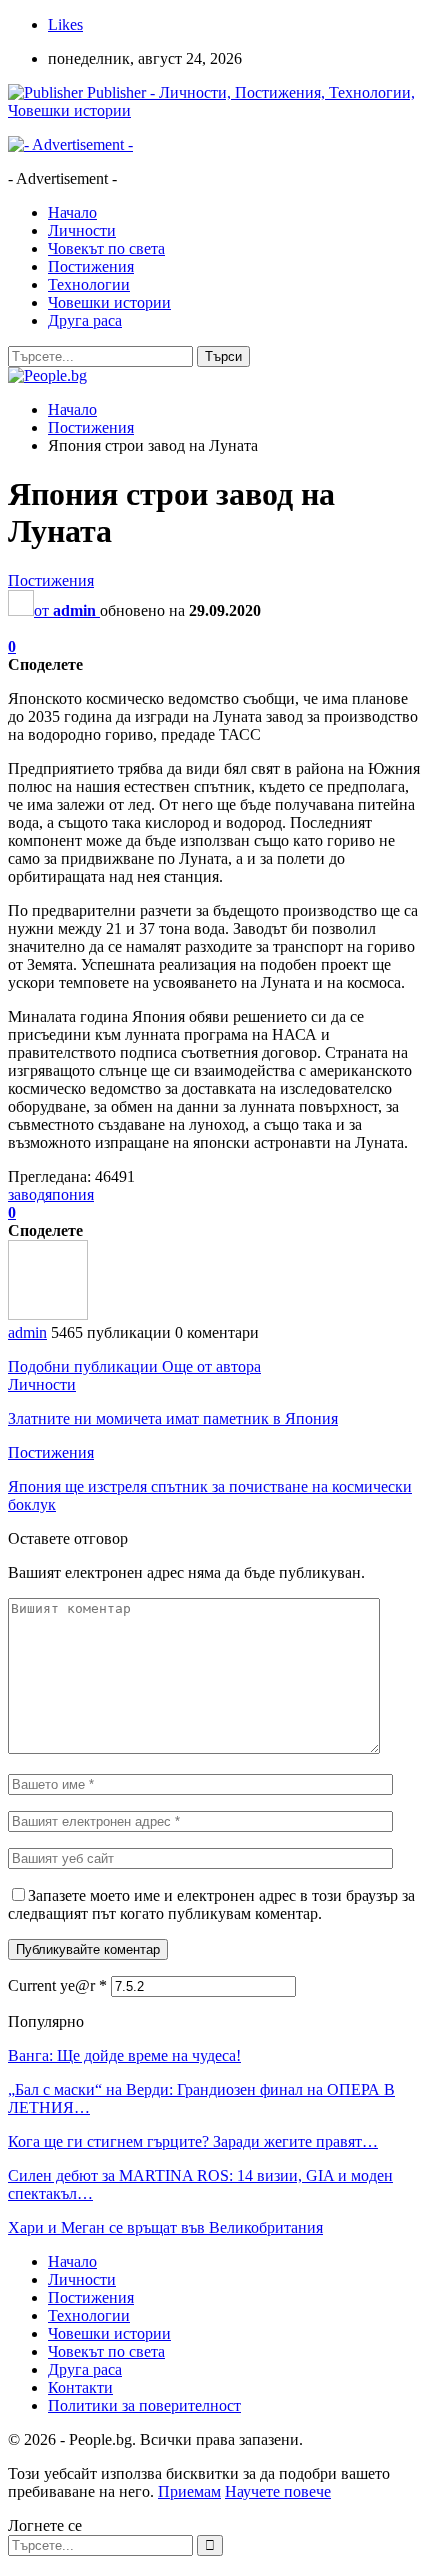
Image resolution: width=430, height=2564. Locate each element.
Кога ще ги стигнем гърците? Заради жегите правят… (193, 2141)
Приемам (189, 2491)
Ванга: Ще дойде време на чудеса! (124, 2055)
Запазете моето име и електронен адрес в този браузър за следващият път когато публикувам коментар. (211, 1904)
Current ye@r (57, 1985)
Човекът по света (106, 248)
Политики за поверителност (144, 2405)
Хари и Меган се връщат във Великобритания (165, 2227)
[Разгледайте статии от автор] (48, 1314)
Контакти (80, 2387)
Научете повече (278, 2491)
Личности (82, 230)
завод (26, 1194)
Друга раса (85, 320)
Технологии (89, 284)
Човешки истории (109, 302)
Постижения (91, 266)
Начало (72, 212)
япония (69, 1194)
